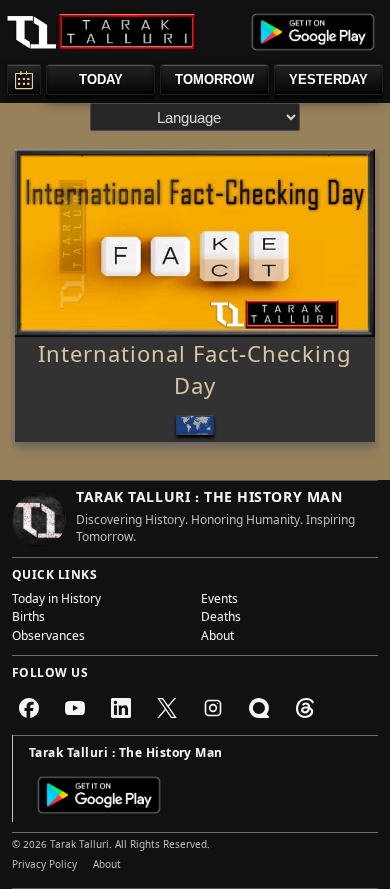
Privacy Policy (44, 866)
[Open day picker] (24, 79)
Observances (48, 638)
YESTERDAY (328, 79)
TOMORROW (214, 79)
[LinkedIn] (121, 708)
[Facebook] (29, 708)
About (217, 638)
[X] (167, 708)
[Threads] (305, 708)
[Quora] (259, 708)
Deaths (221, 619)
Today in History (56, 601)
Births (28, 619)
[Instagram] (213, 708)
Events (219, 601)
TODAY (101, 79)
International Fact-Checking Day (195, 374)
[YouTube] (75, 708)
